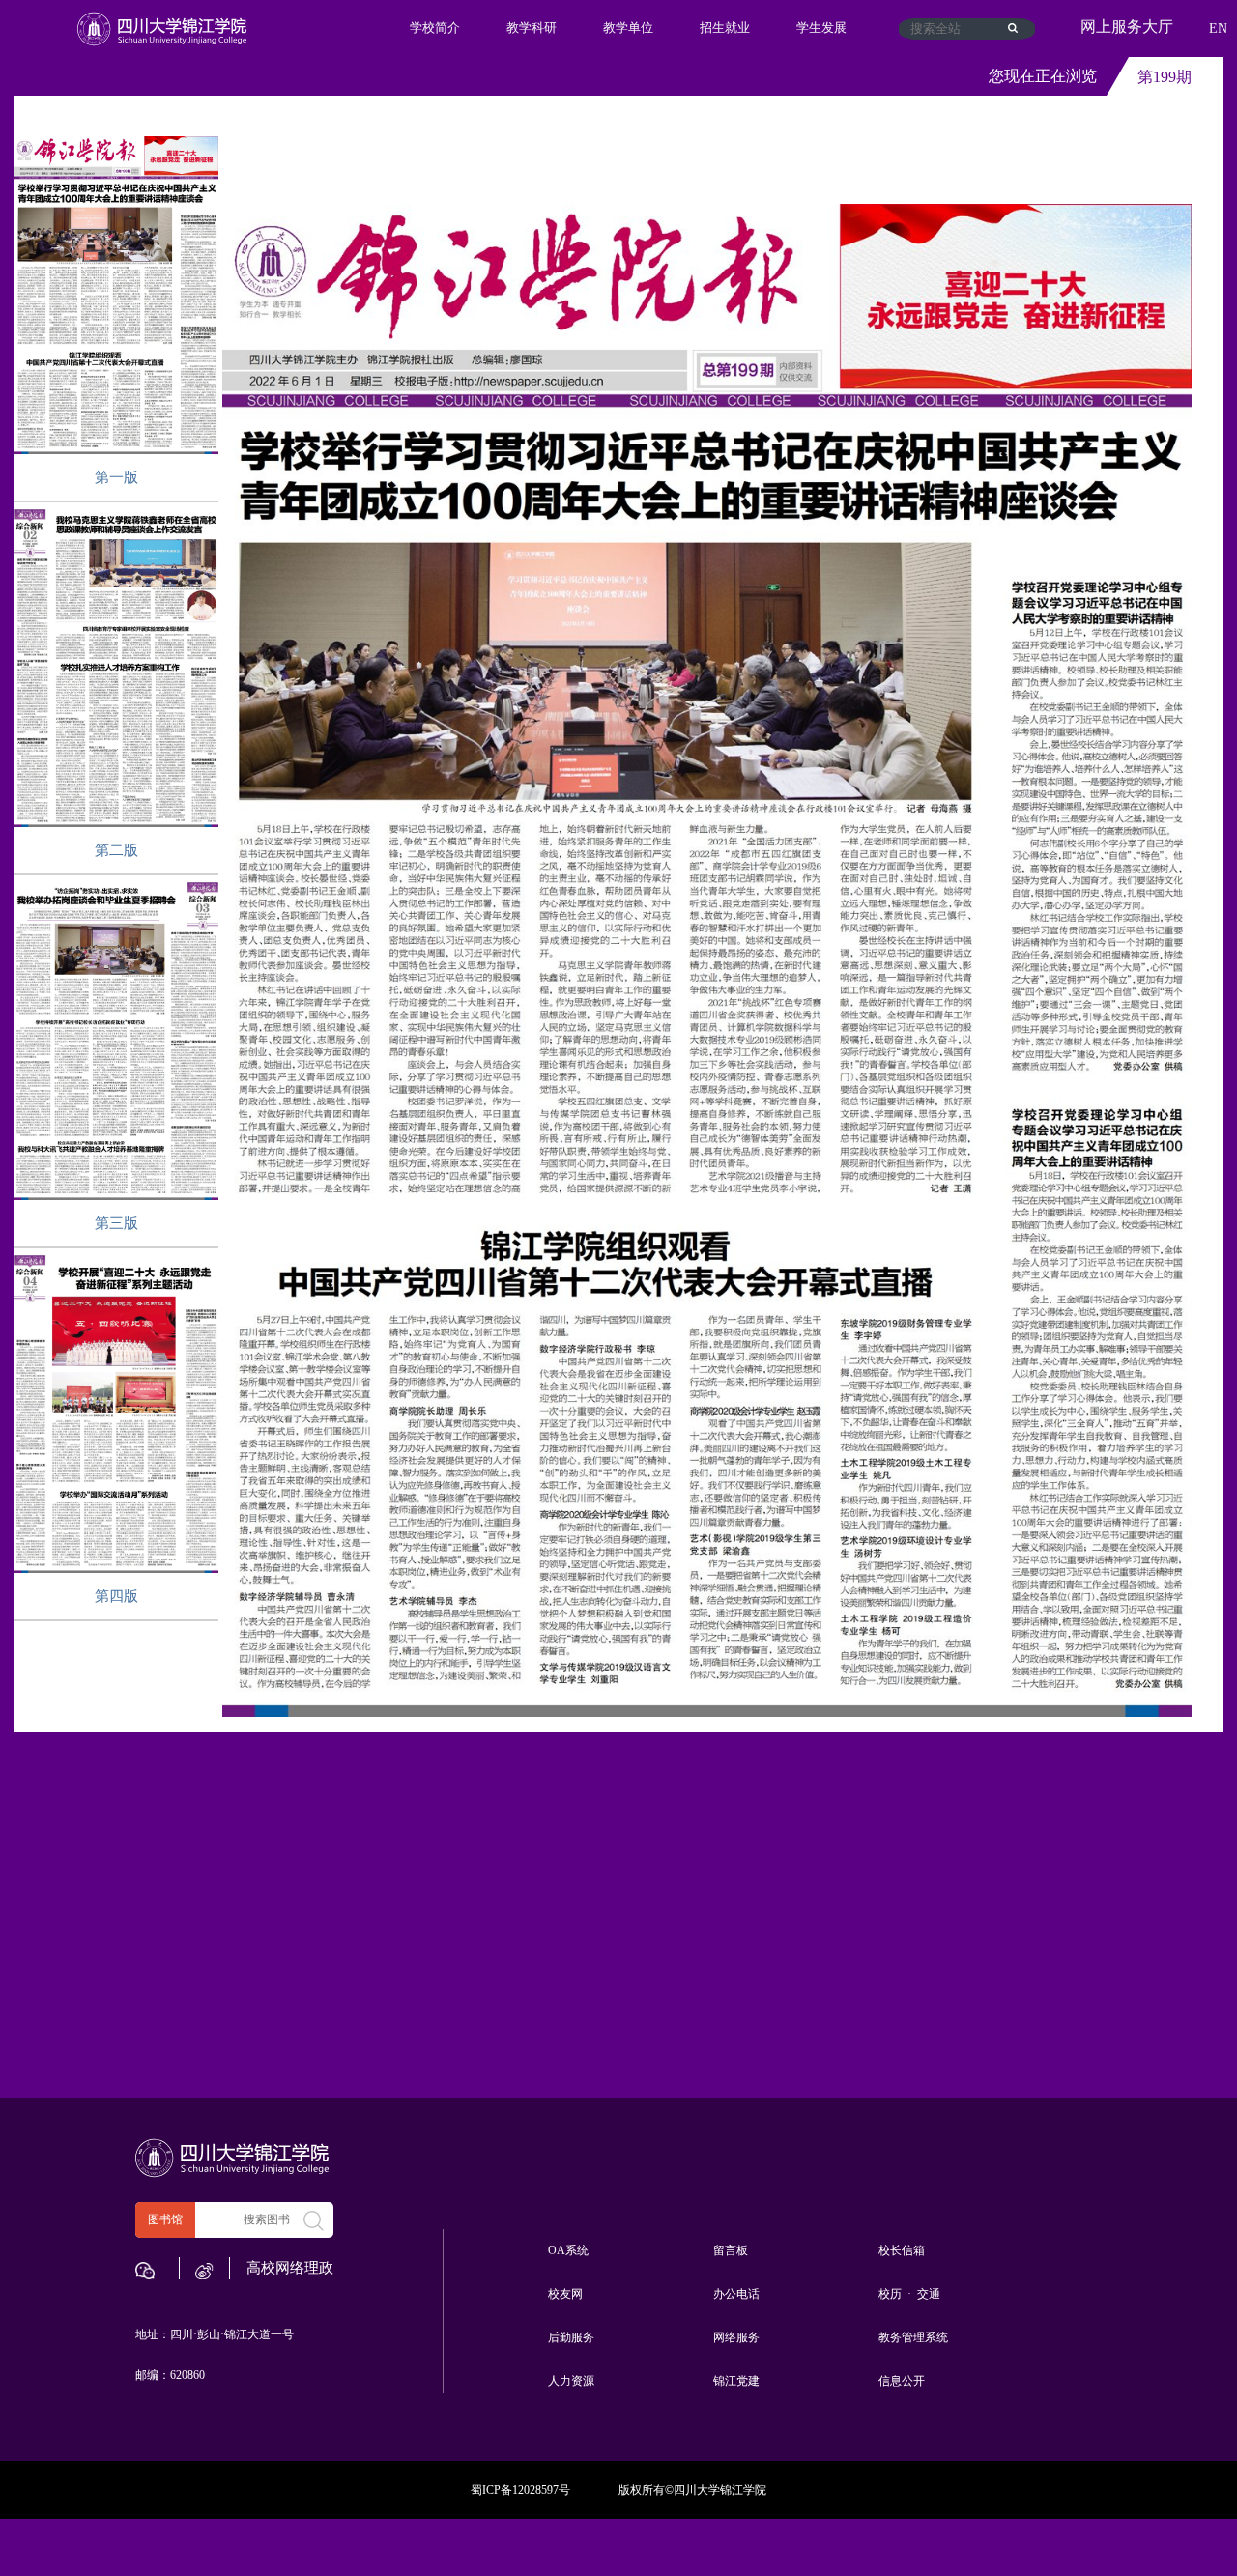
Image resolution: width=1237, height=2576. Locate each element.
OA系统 (568, 2250)
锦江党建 (736, 2381)
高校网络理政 (290, 2268)
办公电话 (736, 2294)
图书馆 (165, 2219)
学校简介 (435, 28)
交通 (929, 2294)
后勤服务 (571, 2337)
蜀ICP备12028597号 (520, 2490)
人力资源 (571, 2381)
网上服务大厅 (1127, 27)
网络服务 (736, 2337)
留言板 (731, 2250)
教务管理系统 (913, 2337)
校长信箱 (902, 2250)
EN (1218, 29)
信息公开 (902, 2381)
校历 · (896, 2294)
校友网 (565, 2294)
